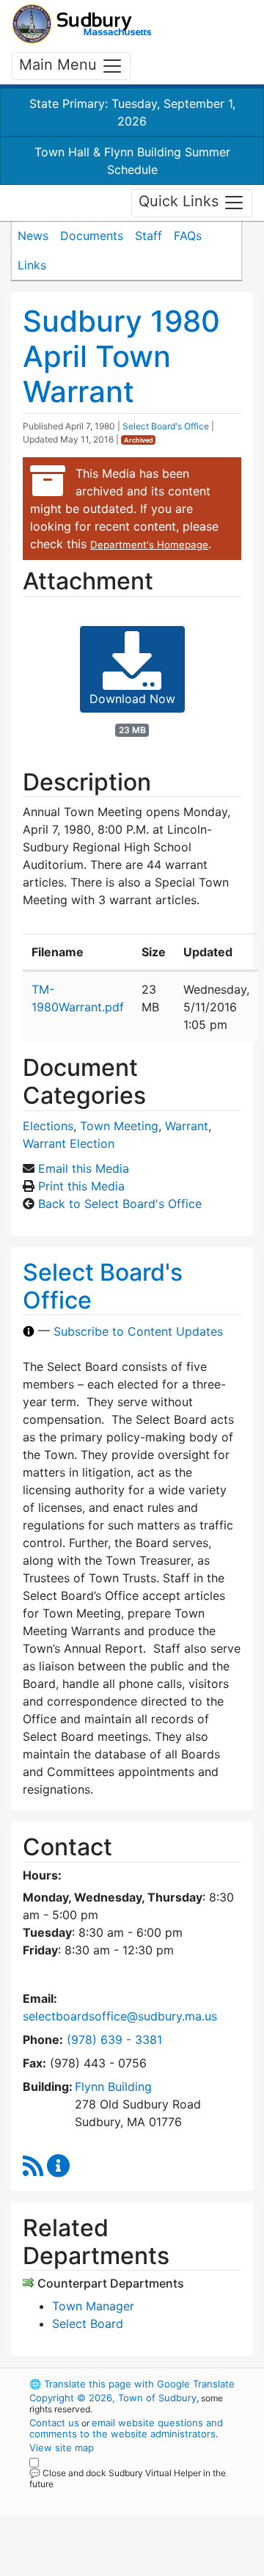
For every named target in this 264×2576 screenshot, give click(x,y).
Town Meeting (119, 1126)
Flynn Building (113, 2086)
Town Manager (93, 2306)
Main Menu (60, 65)
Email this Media (84, 1168)
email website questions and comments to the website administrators (126, 2428)
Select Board (88, 2324)
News (33, 236)
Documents (92, 236)
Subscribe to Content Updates (138, 1331)
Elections (48, 1126)
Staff (148, 236)
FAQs (188, 236)
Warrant (187, 1126)
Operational (120, 2567)
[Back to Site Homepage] (82, 24)
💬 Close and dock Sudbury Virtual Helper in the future (128, 2478)
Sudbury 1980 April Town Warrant (121, 356)
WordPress (94, 2497)
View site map (62, 2448)
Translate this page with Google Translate (132, 2384)
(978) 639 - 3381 (114, 2040)
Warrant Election (69, 1143)
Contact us (54, 2423)
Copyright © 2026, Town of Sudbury (113, 2398)
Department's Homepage (149, 545)
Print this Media (81, 1186)
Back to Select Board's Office (120, 1204)
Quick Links (181, 202)
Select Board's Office (166, 426)
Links (32, 265)
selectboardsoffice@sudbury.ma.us (120, 2016)
